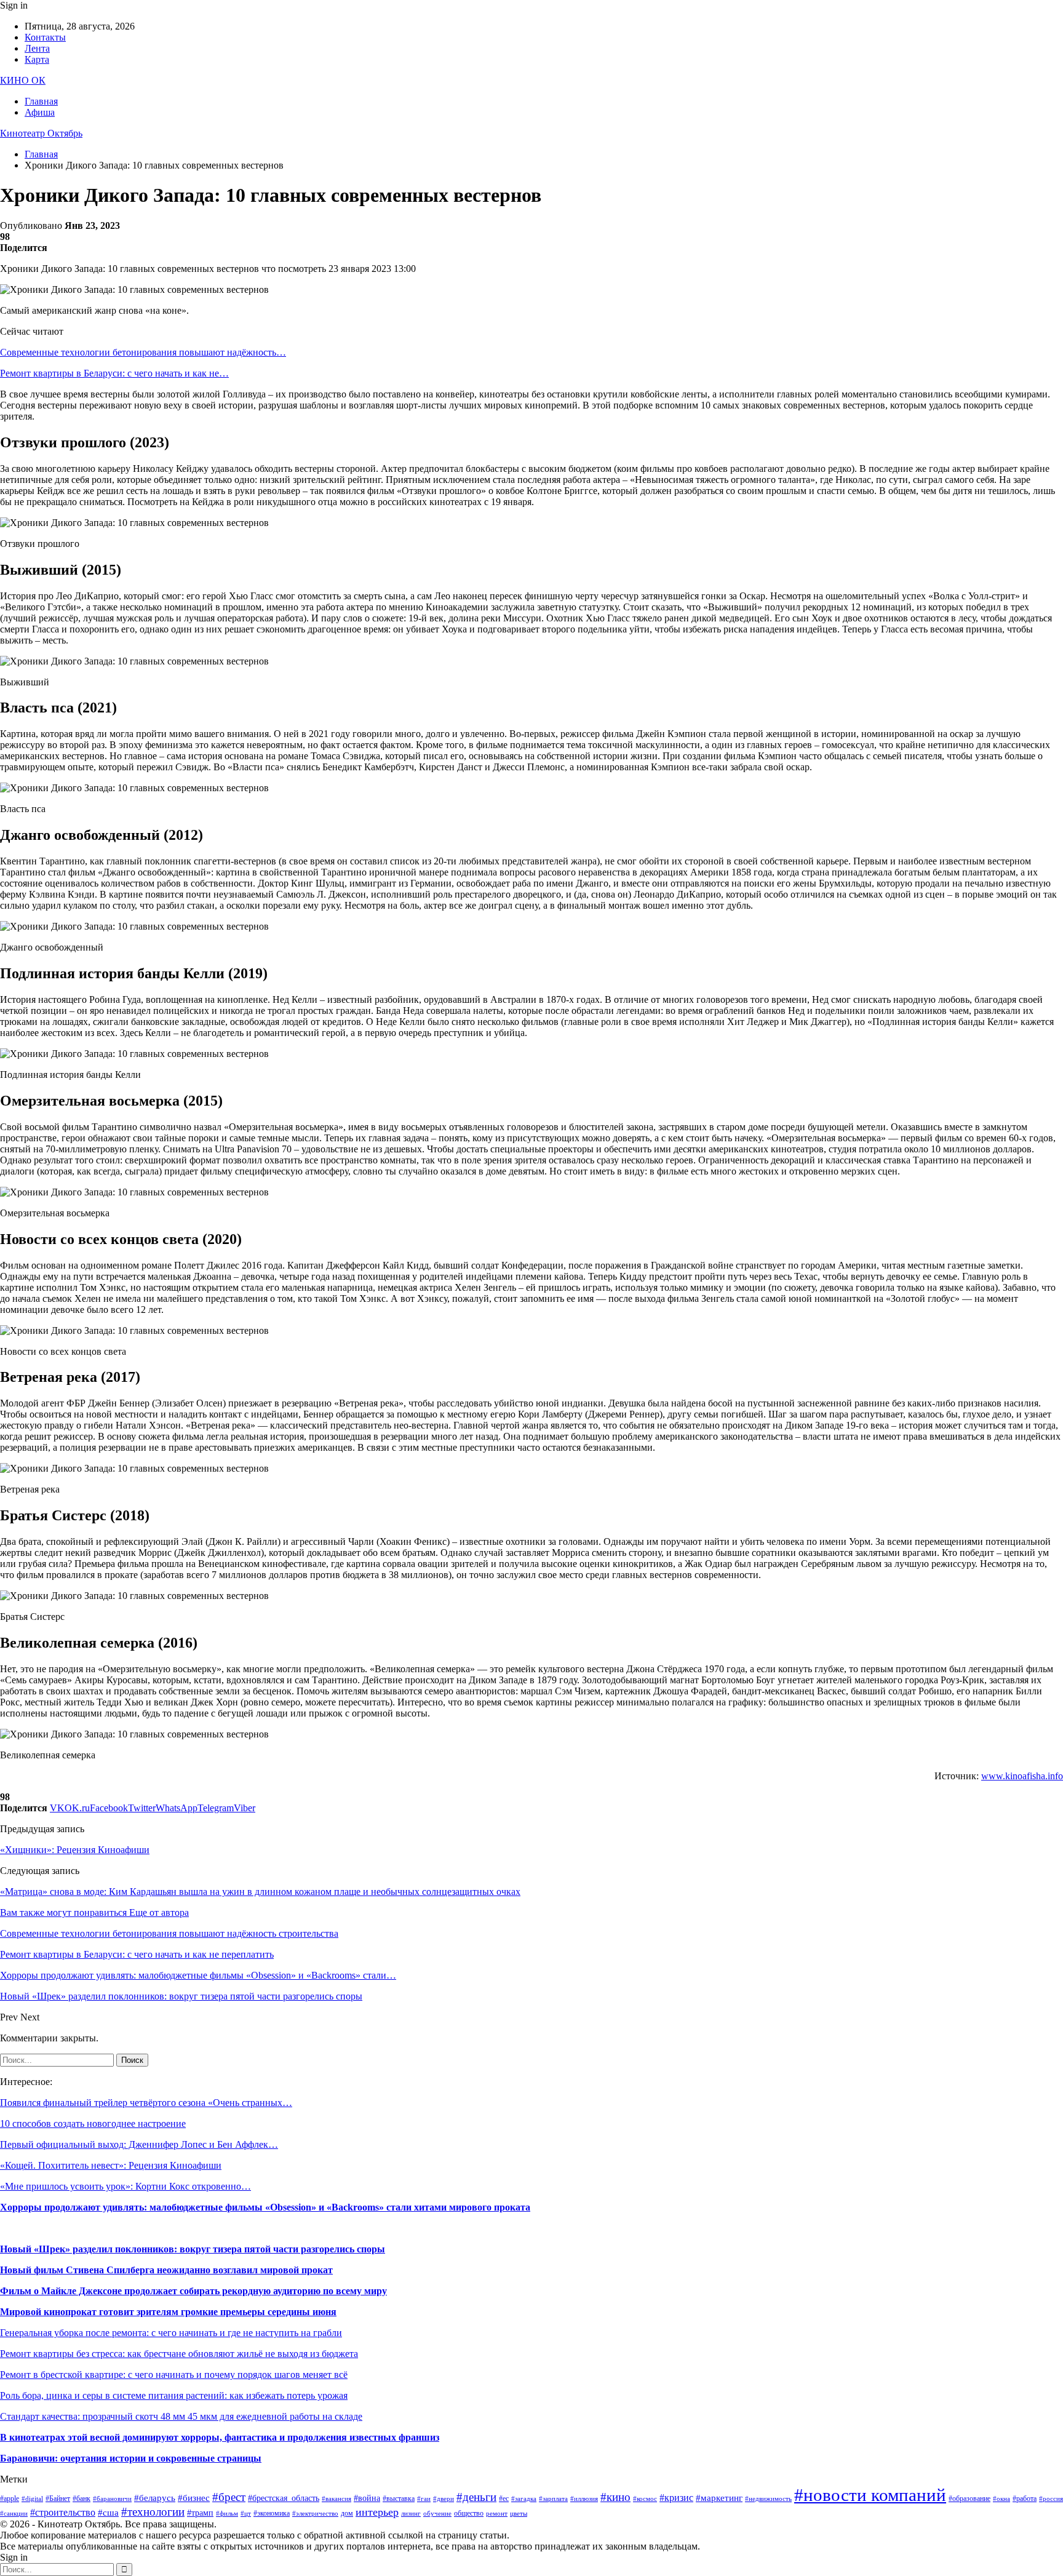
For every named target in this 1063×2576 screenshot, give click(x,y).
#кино (615, 2497)
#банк (82, 2498)
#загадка (524, 2499)
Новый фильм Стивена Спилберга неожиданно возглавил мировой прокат (166, 2270)
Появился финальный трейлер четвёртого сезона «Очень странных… (146, 2103)
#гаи (424, 2499)
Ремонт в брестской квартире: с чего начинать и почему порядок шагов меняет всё (174, 2375)
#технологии (153, 2512)
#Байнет (58, 2498)
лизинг (411, 2514)
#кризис (676, 2498)
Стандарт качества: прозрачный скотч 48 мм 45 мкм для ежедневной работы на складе (181, 2416)
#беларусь (155, 2498)
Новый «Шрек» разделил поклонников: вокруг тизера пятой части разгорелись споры (193, 2249)
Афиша (40, 112)
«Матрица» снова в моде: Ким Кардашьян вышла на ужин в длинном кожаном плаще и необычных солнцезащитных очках (260, 1892)
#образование (969, 2498)
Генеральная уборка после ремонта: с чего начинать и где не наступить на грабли (171, 2333)
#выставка (399, 2498)
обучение (437, 2514)
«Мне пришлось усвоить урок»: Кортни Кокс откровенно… (125, 2186)
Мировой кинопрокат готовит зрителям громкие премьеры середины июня (168, 2312)
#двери (444, 2499)
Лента (37, 48)
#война (367, 2498)
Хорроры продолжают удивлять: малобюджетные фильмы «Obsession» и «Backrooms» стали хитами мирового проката (265, 2207)
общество (469, 2513)
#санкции (14, 2514)
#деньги (476, 2497)
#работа (1025, 2498)
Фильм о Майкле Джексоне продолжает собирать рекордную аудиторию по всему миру (193, 2291)
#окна (1001, 2499)
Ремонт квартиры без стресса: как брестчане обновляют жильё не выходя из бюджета (179, 2354)
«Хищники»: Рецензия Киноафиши (75, 1850)
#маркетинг (719, 2498)
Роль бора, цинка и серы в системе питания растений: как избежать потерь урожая (174, 2395)
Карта (37, 59)
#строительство (63, 2512)
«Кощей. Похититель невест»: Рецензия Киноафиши (111, 2165)
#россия (1051, 2499)
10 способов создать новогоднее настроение (93, 2123)
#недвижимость (768, 2499)
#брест (229, 2497)
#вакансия (336, 2499)
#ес (504, 2498)
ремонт (497, 2514)
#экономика (272, 2513)
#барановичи (112, 2499)
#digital (32, 2499)
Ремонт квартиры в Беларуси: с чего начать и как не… (114, 373)
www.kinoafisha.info (1022, 1776)
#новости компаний (870, 2495)
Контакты (45, 37)
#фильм (227, 2514)
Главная (41, 101)
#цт (246, 2514)
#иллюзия (584, 2499)
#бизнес (194, 2498)
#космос (645, 2499)
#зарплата (553, 2499)
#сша (108, 2513)
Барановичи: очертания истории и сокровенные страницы (131, 2458)
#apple (10, 2498)
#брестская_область (284, 2498)
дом (347, 2513)
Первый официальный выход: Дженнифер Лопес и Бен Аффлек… (139, 2144)
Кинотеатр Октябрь (41, 133)
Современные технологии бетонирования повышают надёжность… (143, 352)
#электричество (315, 2514)
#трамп (200, 2513)
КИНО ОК (23, 80)
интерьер (377, 2512)
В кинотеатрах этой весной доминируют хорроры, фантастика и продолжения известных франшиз (220, 2437)
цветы (519, 2514)
